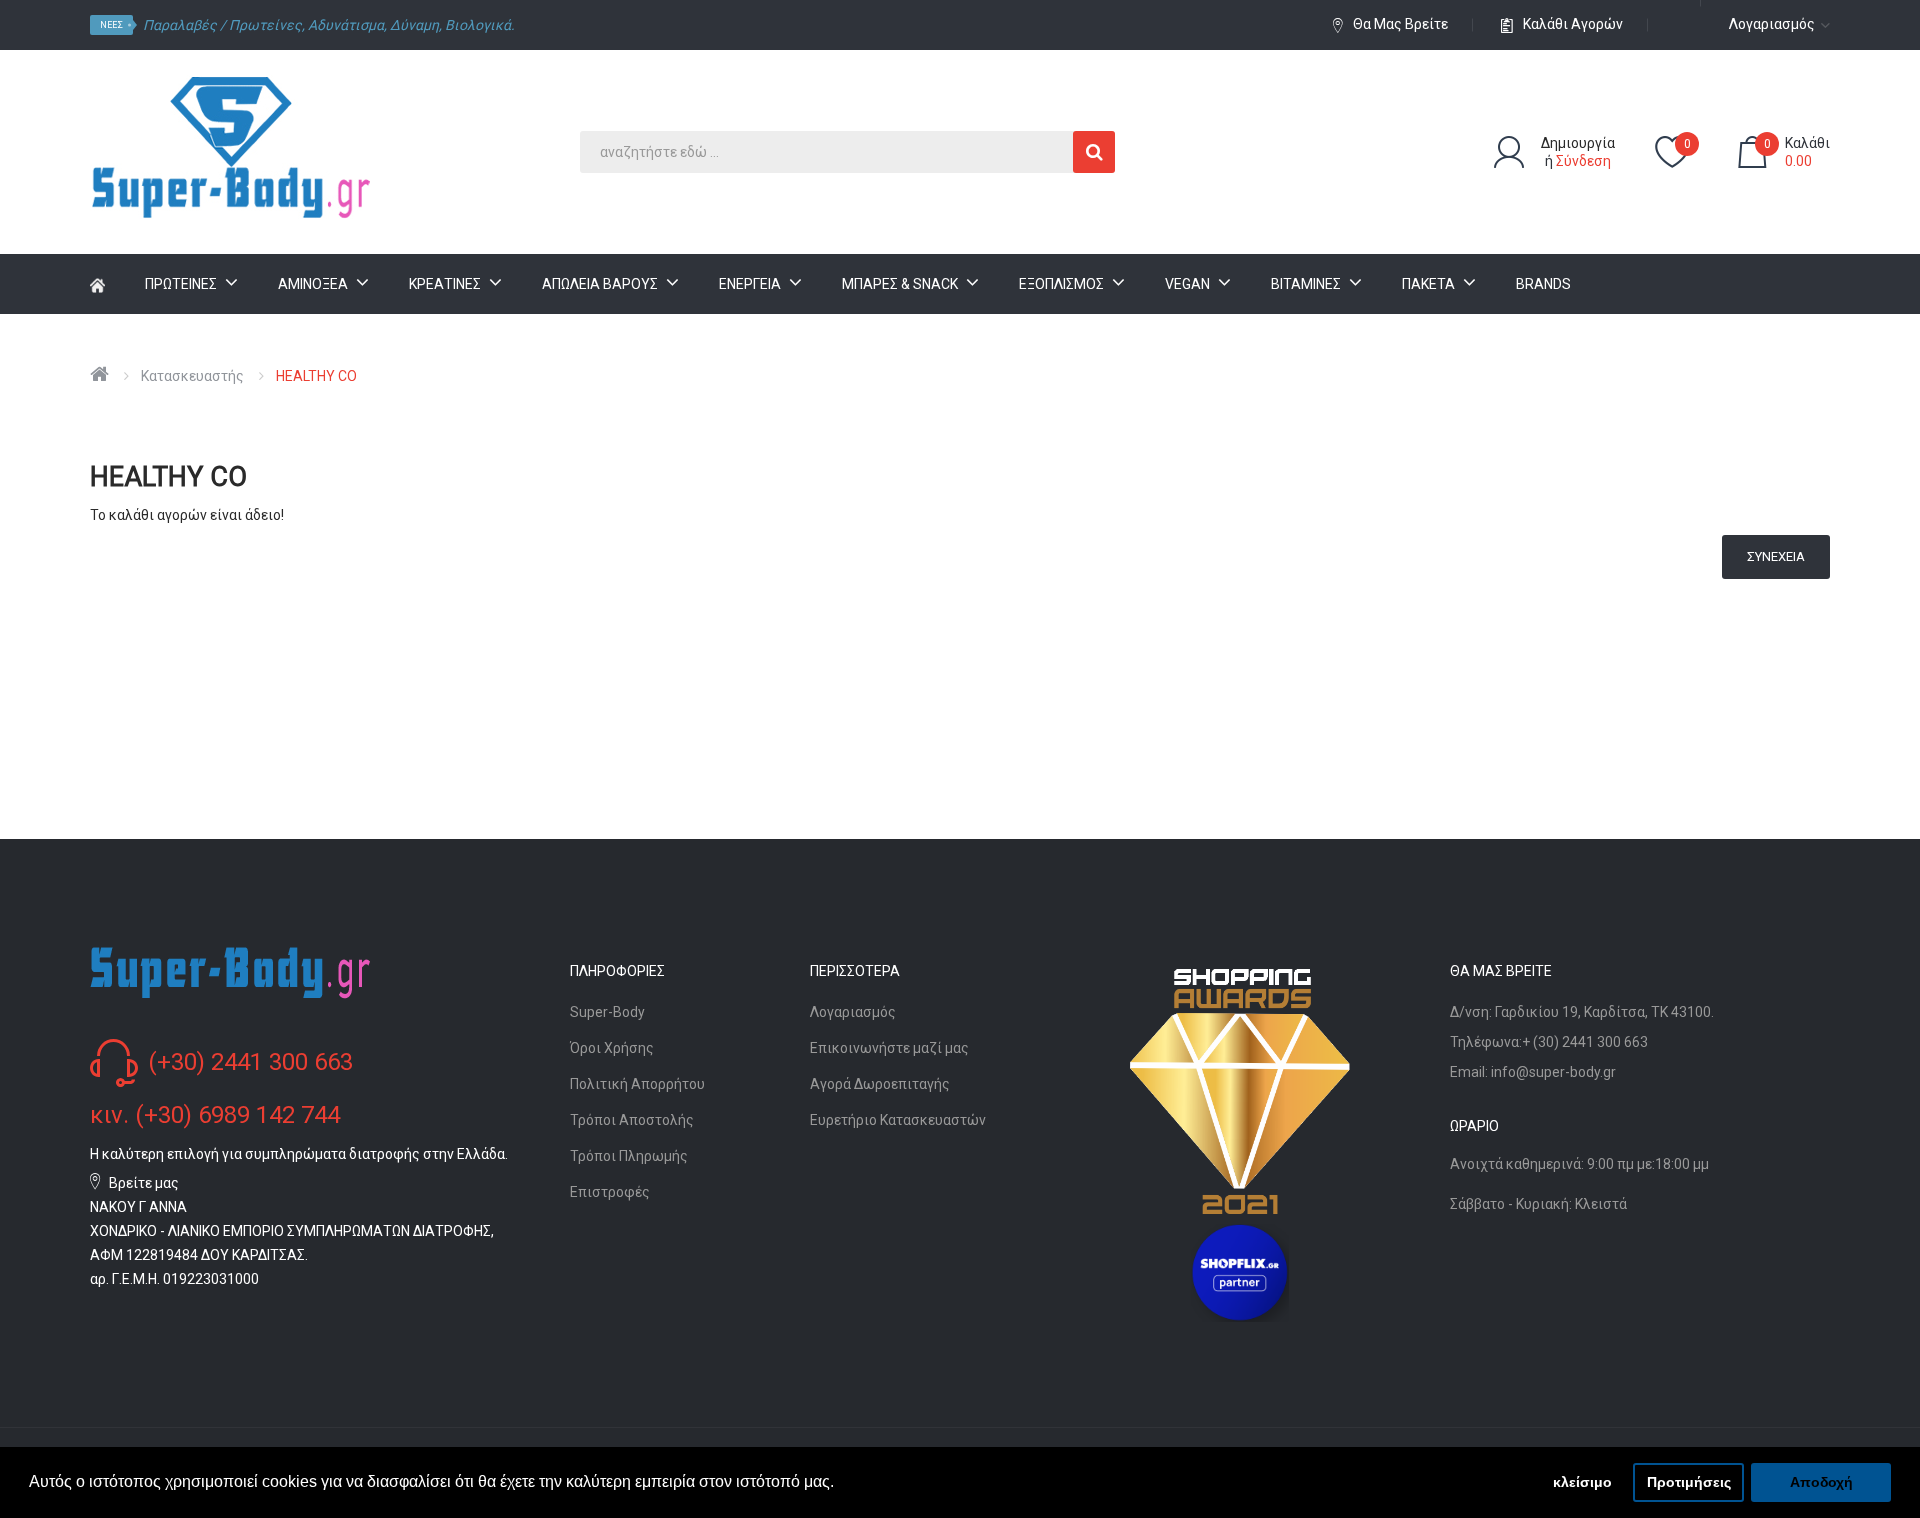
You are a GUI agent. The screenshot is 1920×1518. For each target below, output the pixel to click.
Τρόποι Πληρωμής (629, 1156)
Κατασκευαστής (192, 376)
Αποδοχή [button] (1821, 1482)
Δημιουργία (1578, 143)
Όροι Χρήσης (612, 1048)
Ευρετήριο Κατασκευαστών (898, 1120)
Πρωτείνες (265, 25)
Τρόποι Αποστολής (632, 1120)
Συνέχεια (1776, 556)
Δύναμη (414, 25)
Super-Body (607, 1012)
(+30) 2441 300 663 (250, 1062)
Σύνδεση (1583, 161)
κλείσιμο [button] (1582, 1482)
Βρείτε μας (144, 1183)
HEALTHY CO (316, 376)
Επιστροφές (610, 1192)
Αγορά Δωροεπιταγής (880, 1084)
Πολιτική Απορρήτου (637, 1084)
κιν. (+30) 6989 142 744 (215, 1115)
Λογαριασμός (853, 1012)
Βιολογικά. (480, 25)
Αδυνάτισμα (346, 25)
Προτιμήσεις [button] (1689, 1482)
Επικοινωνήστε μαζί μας (889, 1048)
